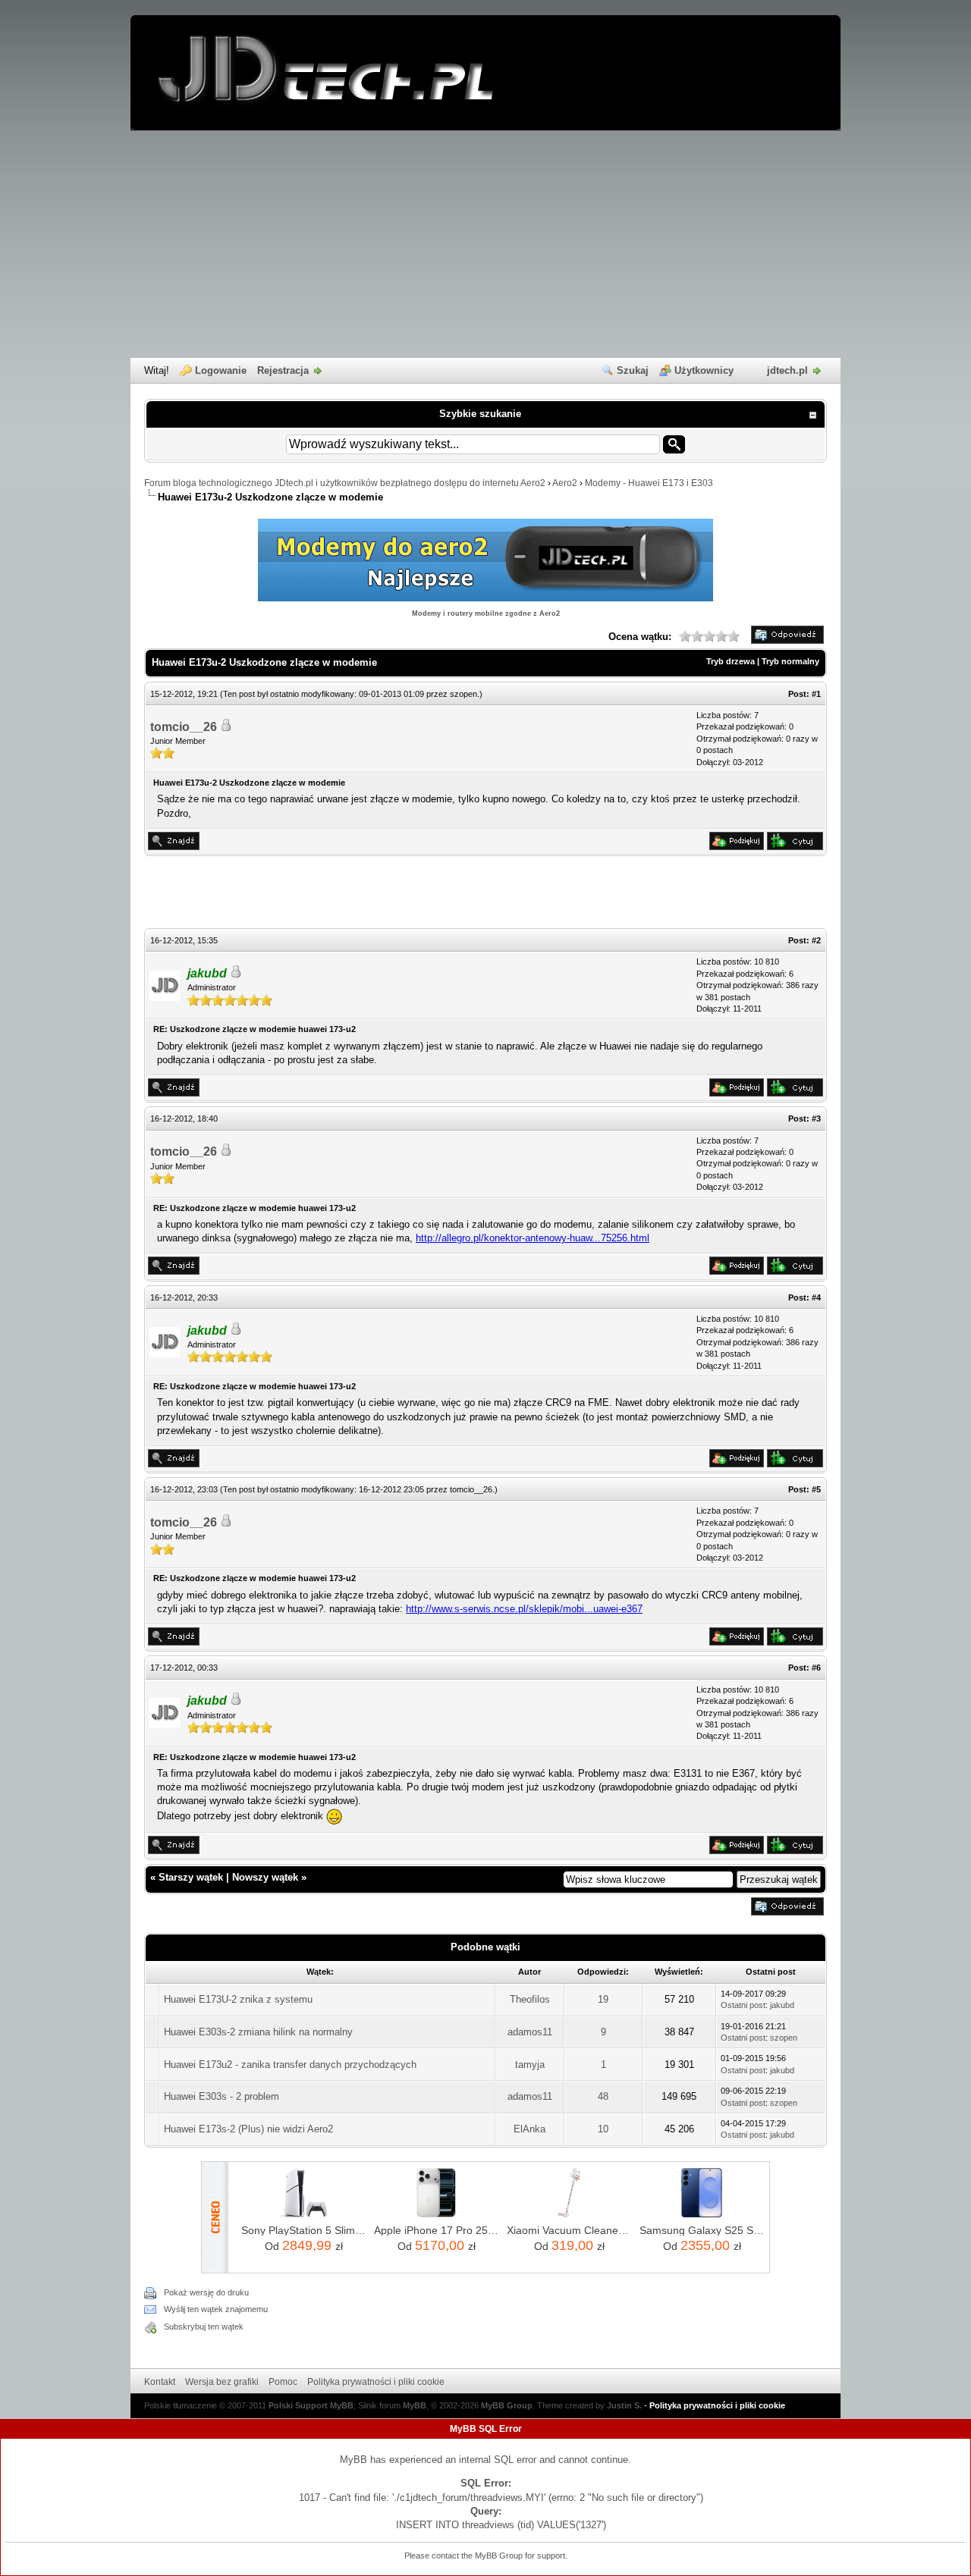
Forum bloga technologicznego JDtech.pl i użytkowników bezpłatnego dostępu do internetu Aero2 (345, 483)
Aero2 (565, 483)
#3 (816, 1119)
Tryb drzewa (731, 661)
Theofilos (530, 1999)
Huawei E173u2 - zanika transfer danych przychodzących (290, 2065)
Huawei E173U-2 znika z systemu (238, 1999)
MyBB (415, 2405)
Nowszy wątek (265, 1877)
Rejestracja (283, 370)
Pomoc (283, 2382)
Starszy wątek (191, 1877)
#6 (816, 1668)
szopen (464, 694)
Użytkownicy (704, 370)
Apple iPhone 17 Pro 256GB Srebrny (437, 2230)
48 (603, 2096)
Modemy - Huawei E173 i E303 (649, 483)
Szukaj (633, 370)
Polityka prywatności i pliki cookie (376, 2382)
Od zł (304, 2245)
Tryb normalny (790, 661)
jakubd (782, 2005)
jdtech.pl (787, 370)
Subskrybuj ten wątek (204, 2327)
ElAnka (529, 2129)
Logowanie (221, 370)
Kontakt (160, 2382)
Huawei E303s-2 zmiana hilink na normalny (258, 2032)
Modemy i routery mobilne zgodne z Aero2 (486, 613)
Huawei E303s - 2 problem (222, 2096)
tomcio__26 (184, 727)
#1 (816, 694)
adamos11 (530, 2032)
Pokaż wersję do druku (206, 2292)
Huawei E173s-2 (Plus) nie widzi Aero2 (248, 2129)
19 (603, 1999)
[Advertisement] (485, 244)
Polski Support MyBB (311, 2405)
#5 (816, 1489)
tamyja (530, 2065)
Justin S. (624, 2405)
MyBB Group (507, 2405)
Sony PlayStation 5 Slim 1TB (304, 2230)
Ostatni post (743, 2005)
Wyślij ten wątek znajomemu (216, 2309)
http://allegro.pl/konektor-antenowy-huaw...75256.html (533, 1238)
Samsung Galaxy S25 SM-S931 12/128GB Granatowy (702, 2230)
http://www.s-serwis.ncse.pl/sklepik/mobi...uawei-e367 (524, 1609)
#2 (816, 940)
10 (603, 2129)
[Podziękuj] (737, 847)
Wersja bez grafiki (222, 2382)
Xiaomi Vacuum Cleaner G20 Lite (569, 2230)
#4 (816, 1297)
